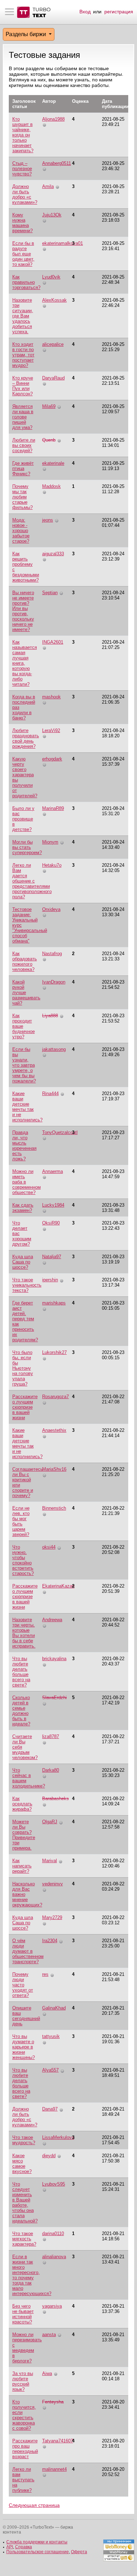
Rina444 (50, 1094)
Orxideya (51, 909)
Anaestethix (54, 1430)
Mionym (50, 842)
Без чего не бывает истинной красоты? (23, 2314)
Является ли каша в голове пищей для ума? (23, 417)
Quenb (49, 440)
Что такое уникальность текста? (27, 1285)
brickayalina (54, 1659)
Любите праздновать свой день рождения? (26, 738)
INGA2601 (53, 642)
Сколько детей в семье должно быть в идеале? (21, 1711)
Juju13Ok (52, 215)
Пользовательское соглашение (38, 2552)
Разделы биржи (27, 34)
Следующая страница (34, 2505)
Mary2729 (52, 1917)
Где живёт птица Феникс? (23, 468)
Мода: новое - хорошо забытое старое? (21, 531)
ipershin (50, 1280)
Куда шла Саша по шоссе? (23, 1262)
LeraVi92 (51, 730)
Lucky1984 (53, 1205)
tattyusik (51, 2036)
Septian (50, 593)
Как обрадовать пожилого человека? (25, 961)
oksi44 (49, 1547)
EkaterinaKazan (58, 1586)
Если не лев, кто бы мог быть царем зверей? (21, 1521)
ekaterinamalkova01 (63, 243)
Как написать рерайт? (22, 1866)
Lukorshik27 (54, 1352)
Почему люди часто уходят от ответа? (23, 1985)
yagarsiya (52, 2306)
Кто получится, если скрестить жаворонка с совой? (24, 2415)
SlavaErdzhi (54, 1698)
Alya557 (50, 2070)
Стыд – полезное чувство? (22, 169)
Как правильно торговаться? (26, 282)
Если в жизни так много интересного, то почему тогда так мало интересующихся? (32, 2275)
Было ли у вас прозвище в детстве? (23, 819)
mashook (51, 697)
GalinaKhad (54, 2008)
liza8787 (51, 1736)
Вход (85, 12)
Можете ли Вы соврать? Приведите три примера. (24, 1835)
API (10, 2547)
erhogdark (52, 759)
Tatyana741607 (58, 2441)
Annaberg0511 (57, 163)
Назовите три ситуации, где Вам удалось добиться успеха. (23, 316)
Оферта (79, 2552)
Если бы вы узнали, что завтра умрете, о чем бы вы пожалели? (24, 1065)
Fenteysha (53, 2402)
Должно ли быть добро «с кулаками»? (25, 194)
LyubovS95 (54, 2184)
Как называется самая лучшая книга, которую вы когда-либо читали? (25, 663)
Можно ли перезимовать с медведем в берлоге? (27, 2348)
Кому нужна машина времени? (22, 223)
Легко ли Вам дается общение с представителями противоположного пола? (32, 881)
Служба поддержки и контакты (37, 2542)
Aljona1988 (53, 119)
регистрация (119, 12)
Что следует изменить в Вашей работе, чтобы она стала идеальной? (25, 2202)
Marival (50, 1861)
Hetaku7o (52, 865)
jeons (48, 520)
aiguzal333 (53, 554)
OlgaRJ (50, 1822)
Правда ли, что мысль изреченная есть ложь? (24, 1146)
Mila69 (49, 406)
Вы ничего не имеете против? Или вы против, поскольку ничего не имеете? (23, 611)
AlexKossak (54, 300)
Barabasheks (56, 1799)
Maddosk (51, 486)
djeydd (49, 2156)
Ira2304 (50, 1941)
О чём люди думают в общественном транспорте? (28, 1951)
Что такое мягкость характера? (24, 2239)
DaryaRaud (53, 378)
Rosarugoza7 (56, 1397)
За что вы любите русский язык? (23, 2381)
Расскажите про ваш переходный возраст (25, 2449)
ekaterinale (53, 463)
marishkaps (54, 1303)
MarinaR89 (53, 808)
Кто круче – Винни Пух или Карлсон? (23, 386)
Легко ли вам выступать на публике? (23, 2480)
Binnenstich (54, 1508)
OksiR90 (51, 1223)
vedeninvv (53, 1884)
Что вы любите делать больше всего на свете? (21, 1672)
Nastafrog (52, 954)
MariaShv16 (54, 1469)
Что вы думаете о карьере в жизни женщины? (24, 2047)
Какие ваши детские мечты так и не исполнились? (27, 1107)
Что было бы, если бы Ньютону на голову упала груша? (23, 1368)
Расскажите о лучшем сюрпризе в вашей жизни (25, 1407)
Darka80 (51, 1770)
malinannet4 (54, 2469)
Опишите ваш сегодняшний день (26, 2016)
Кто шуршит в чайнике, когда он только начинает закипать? (23, 135)
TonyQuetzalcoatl (60, 1132)
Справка (24, 2547)
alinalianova (54, 2257)
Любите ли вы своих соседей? (24, 445)
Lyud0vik (51, 277)
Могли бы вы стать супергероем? (27, 847)
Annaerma (53, 1171)
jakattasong (54, 1049)
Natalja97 (52, 1257)
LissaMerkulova (58, 2137)
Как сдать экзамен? (23, 1208)
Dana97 (50, 2109)
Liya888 (50, 1016)
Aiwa (47, 2373)
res (45, 1974)
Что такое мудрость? (24, 2140)
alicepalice (53, 344)
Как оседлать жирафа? (22, 1804)
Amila (48, 186)
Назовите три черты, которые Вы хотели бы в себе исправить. (24, 1633)
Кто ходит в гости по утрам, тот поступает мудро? (23, 355)
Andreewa (52, 1620)
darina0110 (53, 2233)
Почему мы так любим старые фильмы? (22, 497)
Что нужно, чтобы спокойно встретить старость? (23, 1560)
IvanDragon (54, 982)
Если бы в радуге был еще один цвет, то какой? (23, 254)
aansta (49, 2334)
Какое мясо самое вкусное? (22, 2164)
